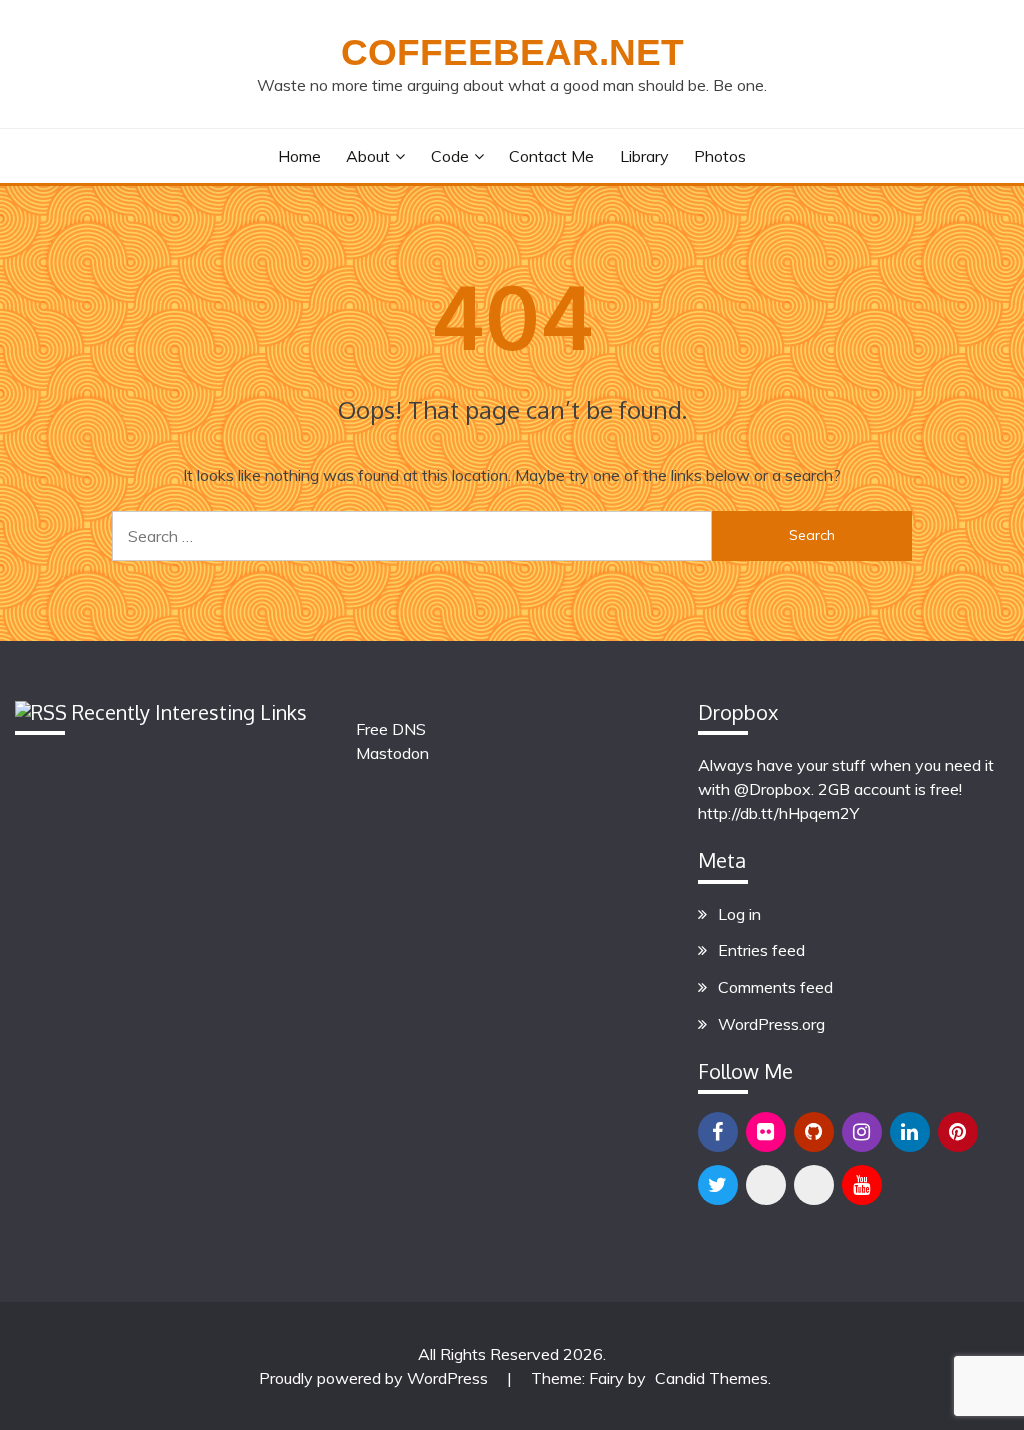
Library (644, 156)
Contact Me (551, 156)
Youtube (862, 1185)
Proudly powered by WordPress (375, 1378)
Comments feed (775, 987)
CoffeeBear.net (512, 52)
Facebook (718, 1132)
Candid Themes (711, 1378)
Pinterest (958, 1132)
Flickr (766, 1132)
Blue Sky (766, 1185)
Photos (720, 156)
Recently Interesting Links (189, 712)
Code (450, 156)
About (368, 156)
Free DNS (391, 729)
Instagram (862, 1132)
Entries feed (761, 950)
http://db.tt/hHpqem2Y (778, 813)
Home (299, 156)
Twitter (718, 1185)
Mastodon (392, 753)
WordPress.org (771, 1024)
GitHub (814, 1132)
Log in (739, 914)
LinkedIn (910, 1132)
